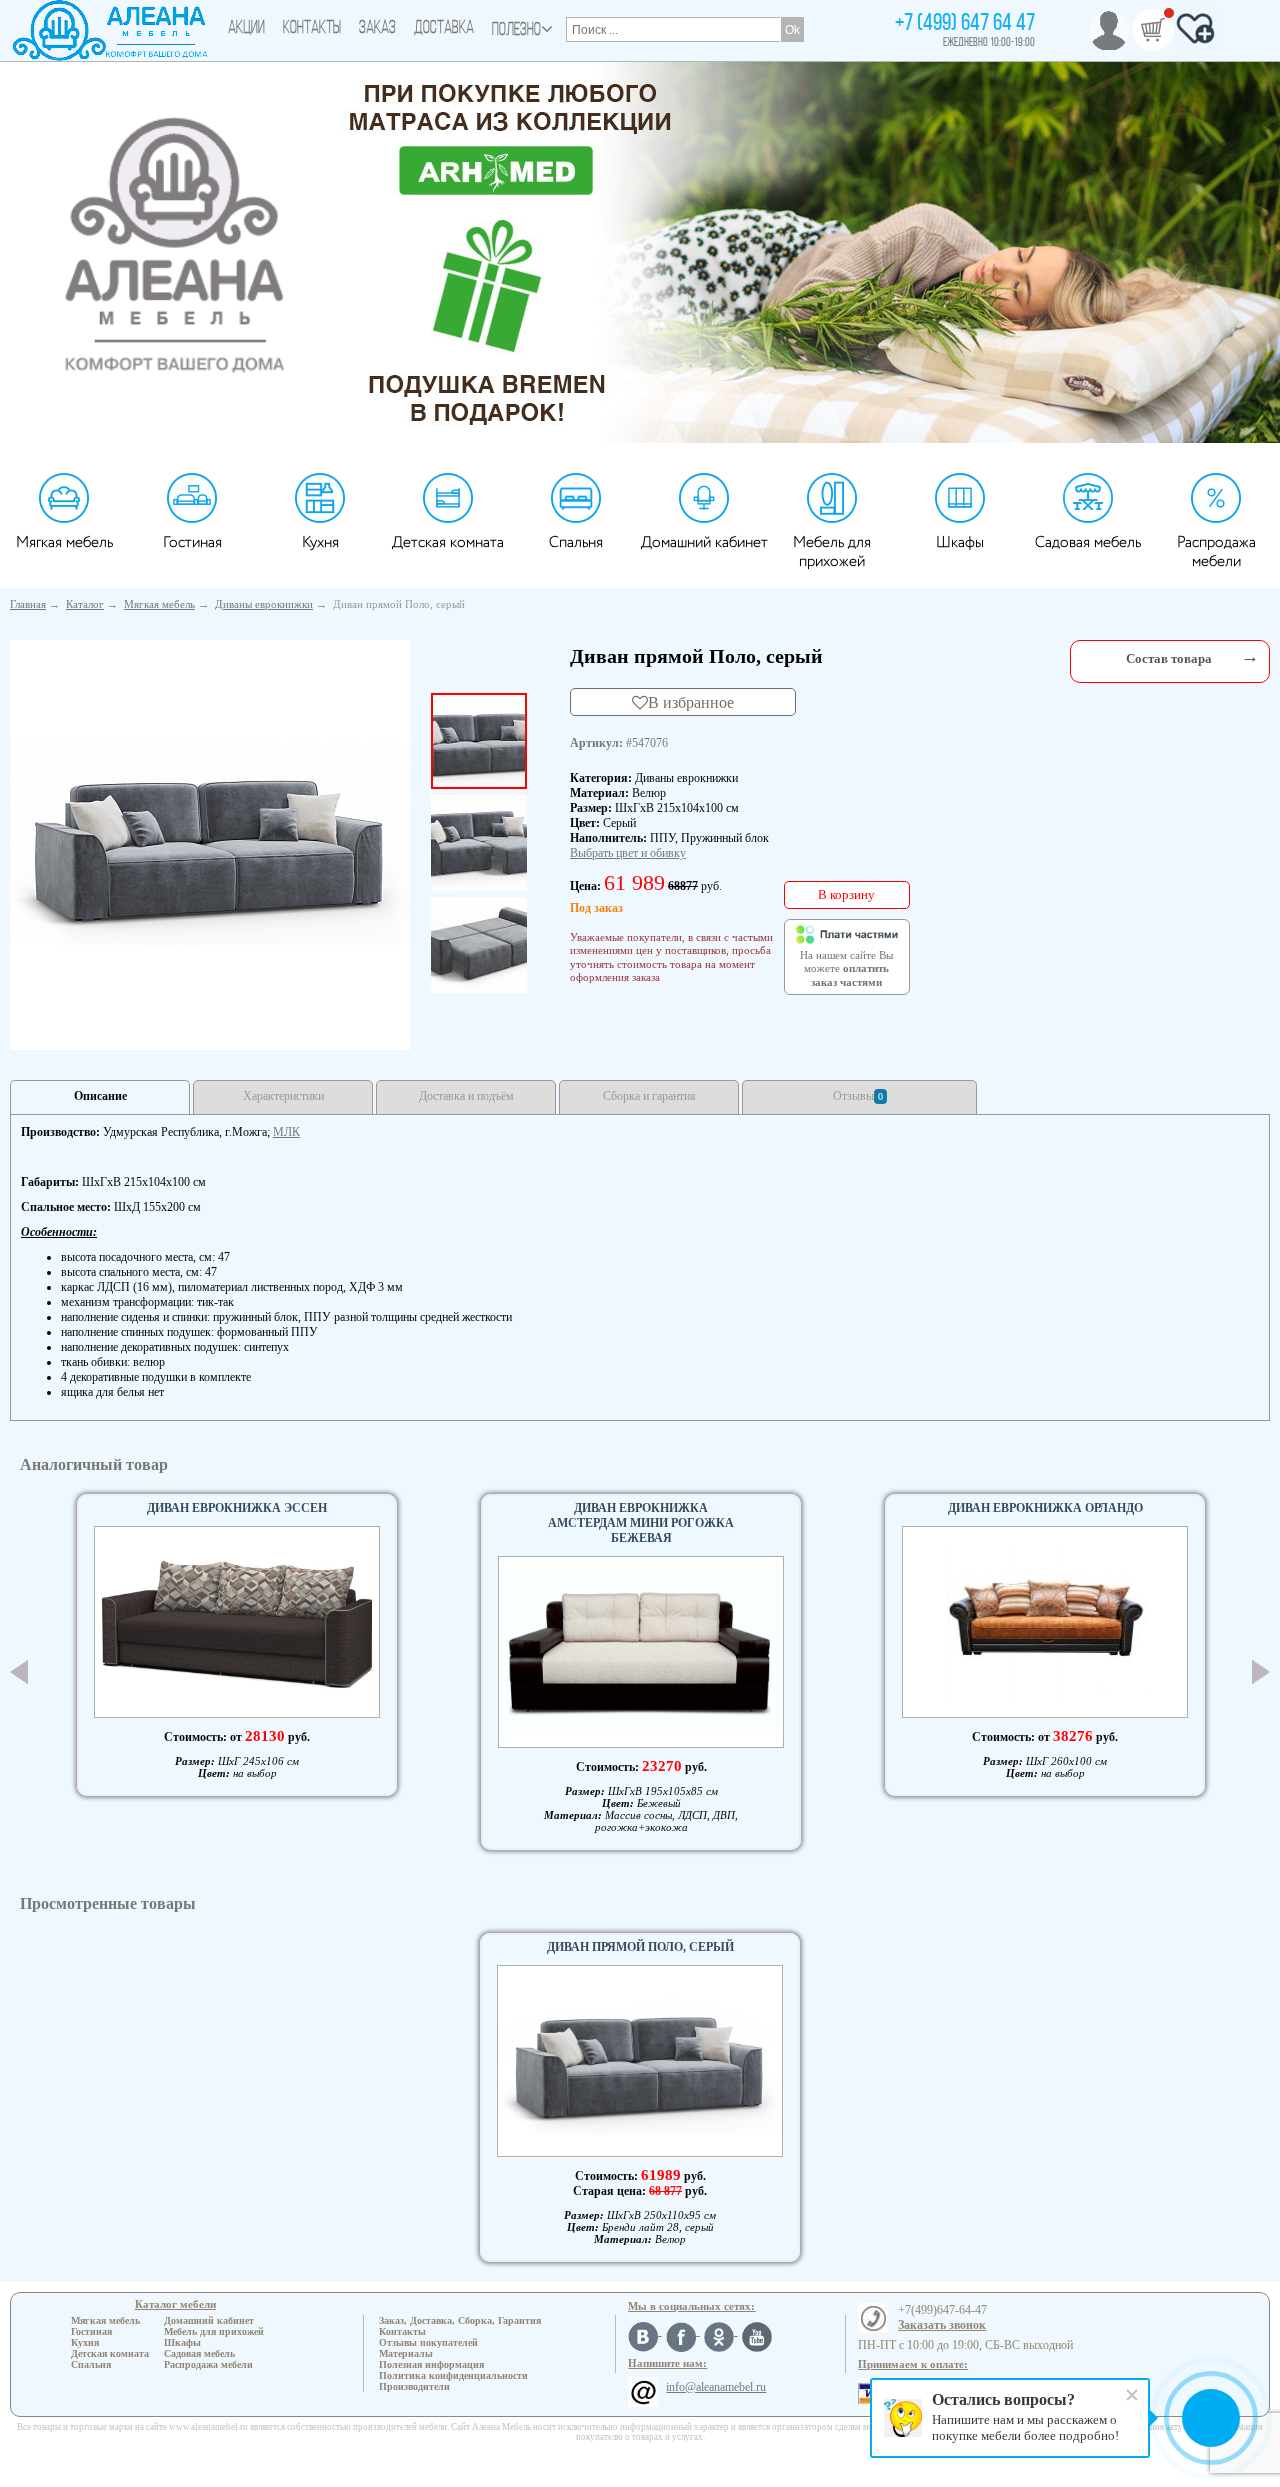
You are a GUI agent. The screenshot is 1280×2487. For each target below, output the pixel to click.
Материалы (406, 2353)
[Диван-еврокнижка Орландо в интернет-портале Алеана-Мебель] (1045, 1622)
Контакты (312, 29)
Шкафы (960, 542)
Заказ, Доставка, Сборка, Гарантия (460, 2320)
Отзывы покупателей (428, 2342)
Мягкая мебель (64, 542)
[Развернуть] (1250, 656)
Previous (19, 1672)
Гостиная (192, 542)
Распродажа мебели (1216, 552)
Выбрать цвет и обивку (628, 853)
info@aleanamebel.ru (716, 2387)
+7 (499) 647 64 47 (965, 24)
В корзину (846, 894)
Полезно (516, 31)
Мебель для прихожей (832, 552)
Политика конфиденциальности (453, 2375)
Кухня (320, 542)
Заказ (377, 29)
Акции (246, 29)
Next (1261, 1672)
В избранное (691, 702)
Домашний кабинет (704, 542)
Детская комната (448, 542)
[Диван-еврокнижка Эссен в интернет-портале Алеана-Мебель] (237, 1622)
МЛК (286, 1132)
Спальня (576, 542)
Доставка (444, 29)
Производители (414, 2386)
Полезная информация (431, 2364)
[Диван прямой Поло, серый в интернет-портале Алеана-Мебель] (210, 841)
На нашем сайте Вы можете (846, 969)
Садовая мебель (1088, 542)
